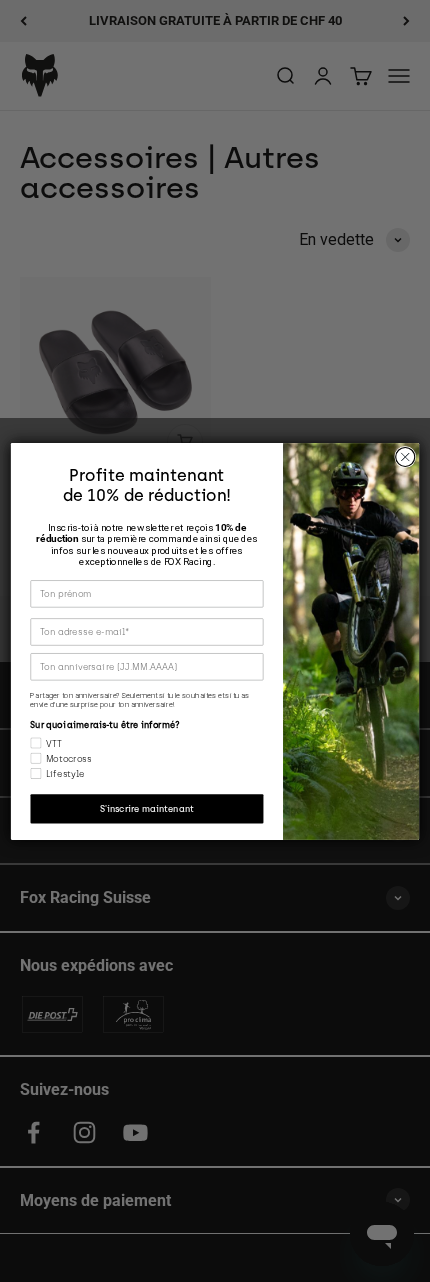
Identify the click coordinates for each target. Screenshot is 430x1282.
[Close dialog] (405, 456)
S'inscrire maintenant (147, 808)
